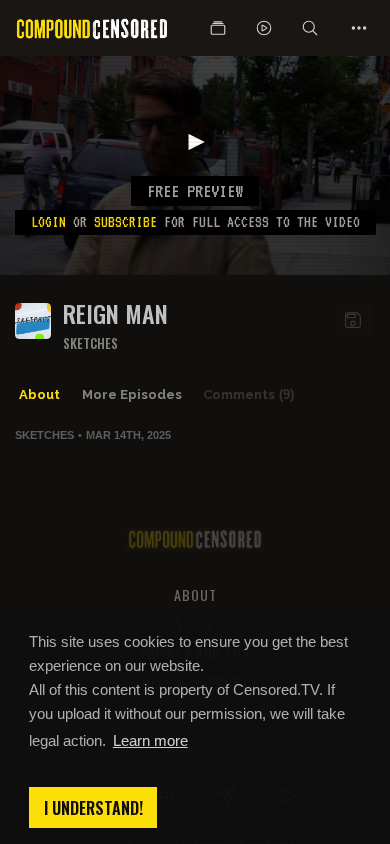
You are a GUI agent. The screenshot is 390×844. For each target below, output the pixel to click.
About (39, 394)
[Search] (310, 28)
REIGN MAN (115, 313)
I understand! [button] (93, 808)
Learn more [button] (150, 740)
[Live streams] (264, 28)
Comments (248, 394)
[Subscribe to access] (353, 319)
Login (48, 222)
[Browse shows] (218, 28)
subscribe (125, 222)
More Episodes (132, 394)
